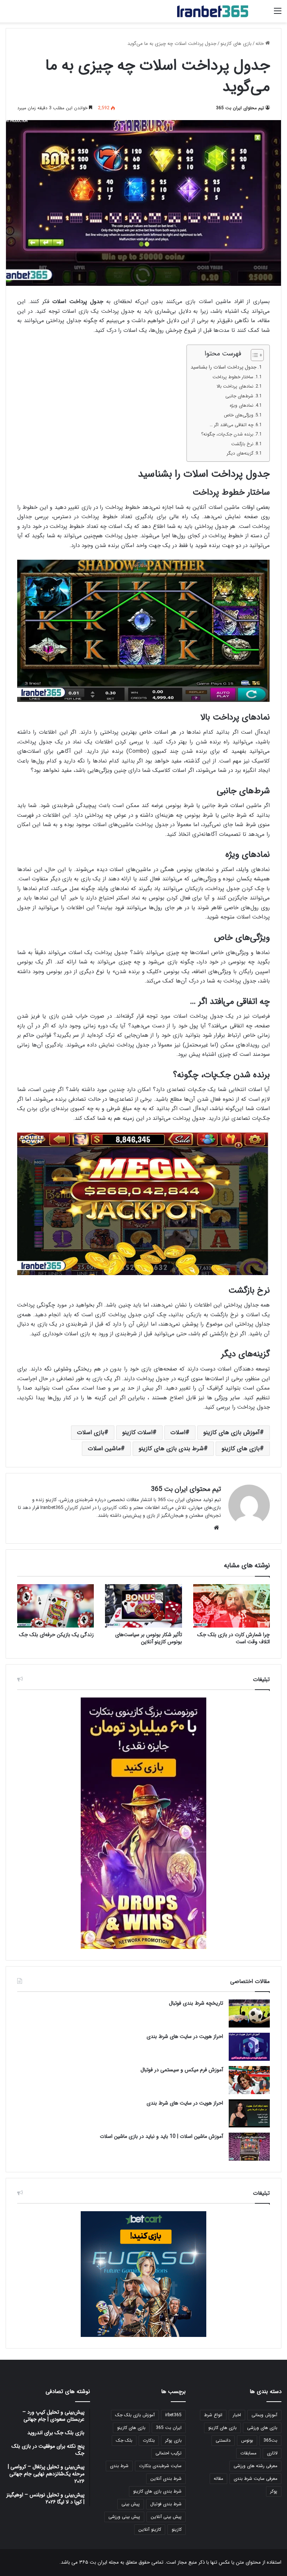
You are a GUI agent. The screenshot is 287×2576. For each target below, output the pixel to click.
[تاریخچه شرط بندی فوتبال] (249, 2013)
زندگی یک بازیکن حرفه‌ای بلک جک (56, 1635)
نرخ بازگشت (242, 444)
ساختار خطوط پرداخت (233, 377)
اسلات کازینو (137, 1432)
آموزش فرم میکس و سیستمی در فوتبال (182, 2070)
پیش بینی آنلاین (166, 2517)
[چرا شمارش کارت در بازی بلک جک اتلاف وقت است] (232, 1606)
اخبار (237, 2415)
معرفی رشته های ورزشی (255, 2466)
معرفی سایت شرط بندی (255, 2479)
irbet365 (173, 2415)
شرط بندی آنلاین (166, 2479)
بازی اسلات (91, 1432)
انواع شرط (213, 2415)
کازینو (177, 2529)
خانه (260, 44)
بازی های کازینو (236, 44)
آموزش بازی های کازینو (232, 1432)
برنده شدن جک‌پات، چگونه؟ (227, 434)
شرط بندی (119, 2466)
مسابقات (248, 2453)
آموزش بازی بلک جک (135, 2415)
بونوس (247, 2440)
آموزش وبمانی (264, 2415)
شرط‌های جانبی (239, 396)
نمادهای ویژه (242, 405)
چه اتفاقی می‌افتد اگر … (232, 425)
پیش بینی (131, 2504)
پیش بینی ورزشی (124, 2517)
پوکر (274, 2491)
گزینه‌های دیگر (240, 453)
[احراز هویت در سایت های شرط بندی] (249, 2047)
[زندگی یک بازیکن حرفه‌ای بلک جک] (55, 1606)
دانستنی (223, 2440)
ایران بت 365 (169, 2428)
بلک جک (124, 2440)
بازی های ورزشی (262, 2428)
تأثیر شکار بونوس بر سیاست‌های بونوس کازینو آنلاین (149, 1638)
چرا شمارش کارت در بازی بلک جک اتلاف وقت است (234, 1638)
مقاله (218, 2479)
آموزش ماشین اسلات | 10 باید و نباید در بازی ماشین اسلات (161, 2136)
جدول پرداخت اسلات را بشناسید (223, 367)
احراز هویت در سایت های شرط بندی (185, 2036)
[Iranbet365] (213, 11)
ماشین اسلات (104, 1449)
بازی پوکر (173, 2440)
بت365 (270, 2440)
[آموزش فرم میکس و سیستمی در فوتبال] (249, 2080)
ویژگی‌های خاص (239, 415)
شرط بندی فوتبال (166, 2504)
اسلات (178, 1432)
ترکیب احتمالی (169, 2453)
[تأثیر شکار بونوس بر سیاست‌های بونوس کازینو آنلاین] (143, 1606)
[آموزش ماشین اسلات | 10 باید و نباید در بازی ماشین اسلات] (249, 2147)
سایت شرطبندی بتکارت (160, 2466)
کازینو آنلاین (150, 2529)
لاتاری (272, 2453)
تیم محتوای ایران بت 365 (240, 108)
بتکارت (149, 2440)
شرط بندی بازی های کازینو (171, 1449)
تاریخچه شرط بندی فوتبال (196, 2003)
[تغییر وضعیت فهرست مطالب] (254, 355)
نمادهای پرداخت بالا (235, 386)
